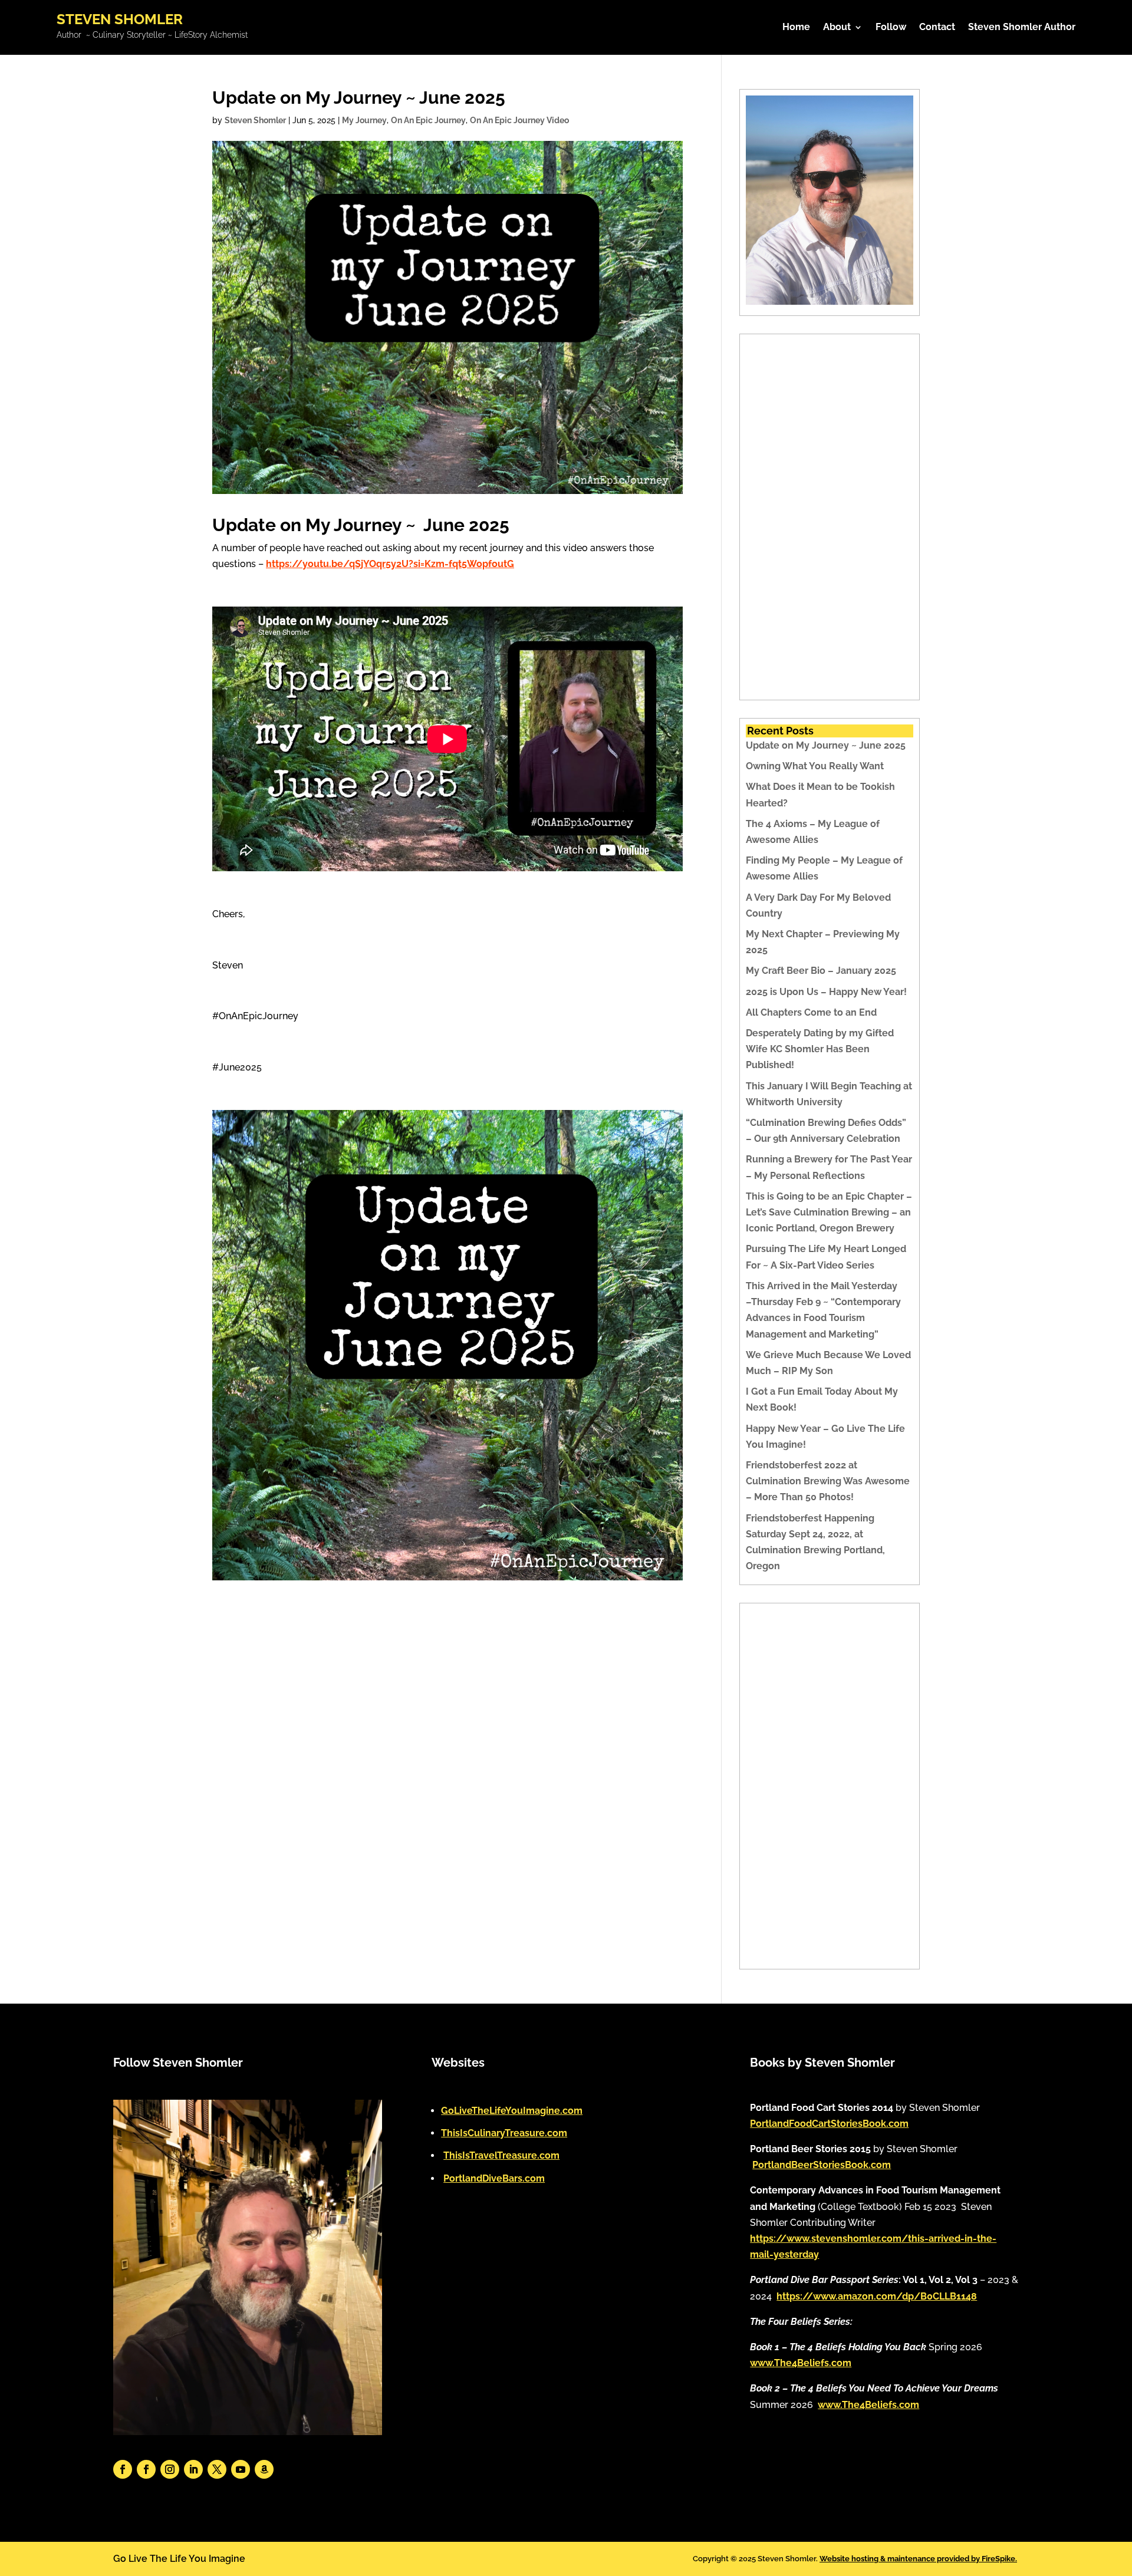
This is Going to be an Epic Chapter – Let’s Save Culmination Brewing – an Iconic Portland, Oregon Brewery (829, 1212)
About (837, 28)
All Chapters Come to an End (811, 1012)
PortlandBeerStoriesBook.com (822, 2165)
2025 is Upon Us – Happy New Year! (826, 992)
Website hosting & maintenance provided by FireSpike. (918, 2559)
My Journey (364, 120)
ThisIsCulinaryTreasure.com (504, 2133)
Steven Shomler (255, 120)
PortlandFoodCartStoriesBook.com (829, 2124)
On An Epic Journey (428, 120)
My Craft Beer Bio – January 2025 (821, 971)
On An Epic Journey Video (519, 120)
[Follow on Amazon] (264, 2469)
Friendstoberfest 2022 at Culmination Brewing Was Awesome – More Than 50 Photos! (828, 1481)
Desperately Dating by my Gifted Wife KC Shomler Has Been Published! (820, 1049)
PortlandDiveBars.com (494, 2178)
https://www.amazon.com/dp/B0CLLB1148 (877, 2296)
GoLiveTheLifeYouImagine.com (512, 2111)
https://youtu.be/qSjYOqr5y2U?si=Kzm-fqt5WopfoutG (390, 564)
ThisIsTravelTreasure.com (501, 2155)
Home (796, 28)
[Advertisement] (830, 517)
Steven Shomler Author (1022, 28)
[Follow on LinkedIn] (193, 2469)
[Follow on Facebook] (123, 2469)
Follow (891, 28)
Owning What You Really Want (815, 766)
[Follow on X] (217, 2469)
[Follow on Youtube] (241, 2469)
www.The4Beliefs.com (801, 2363)
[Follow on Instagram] (170, 2469)
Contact (937, 28)
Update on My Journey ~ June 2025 (826, 745)
